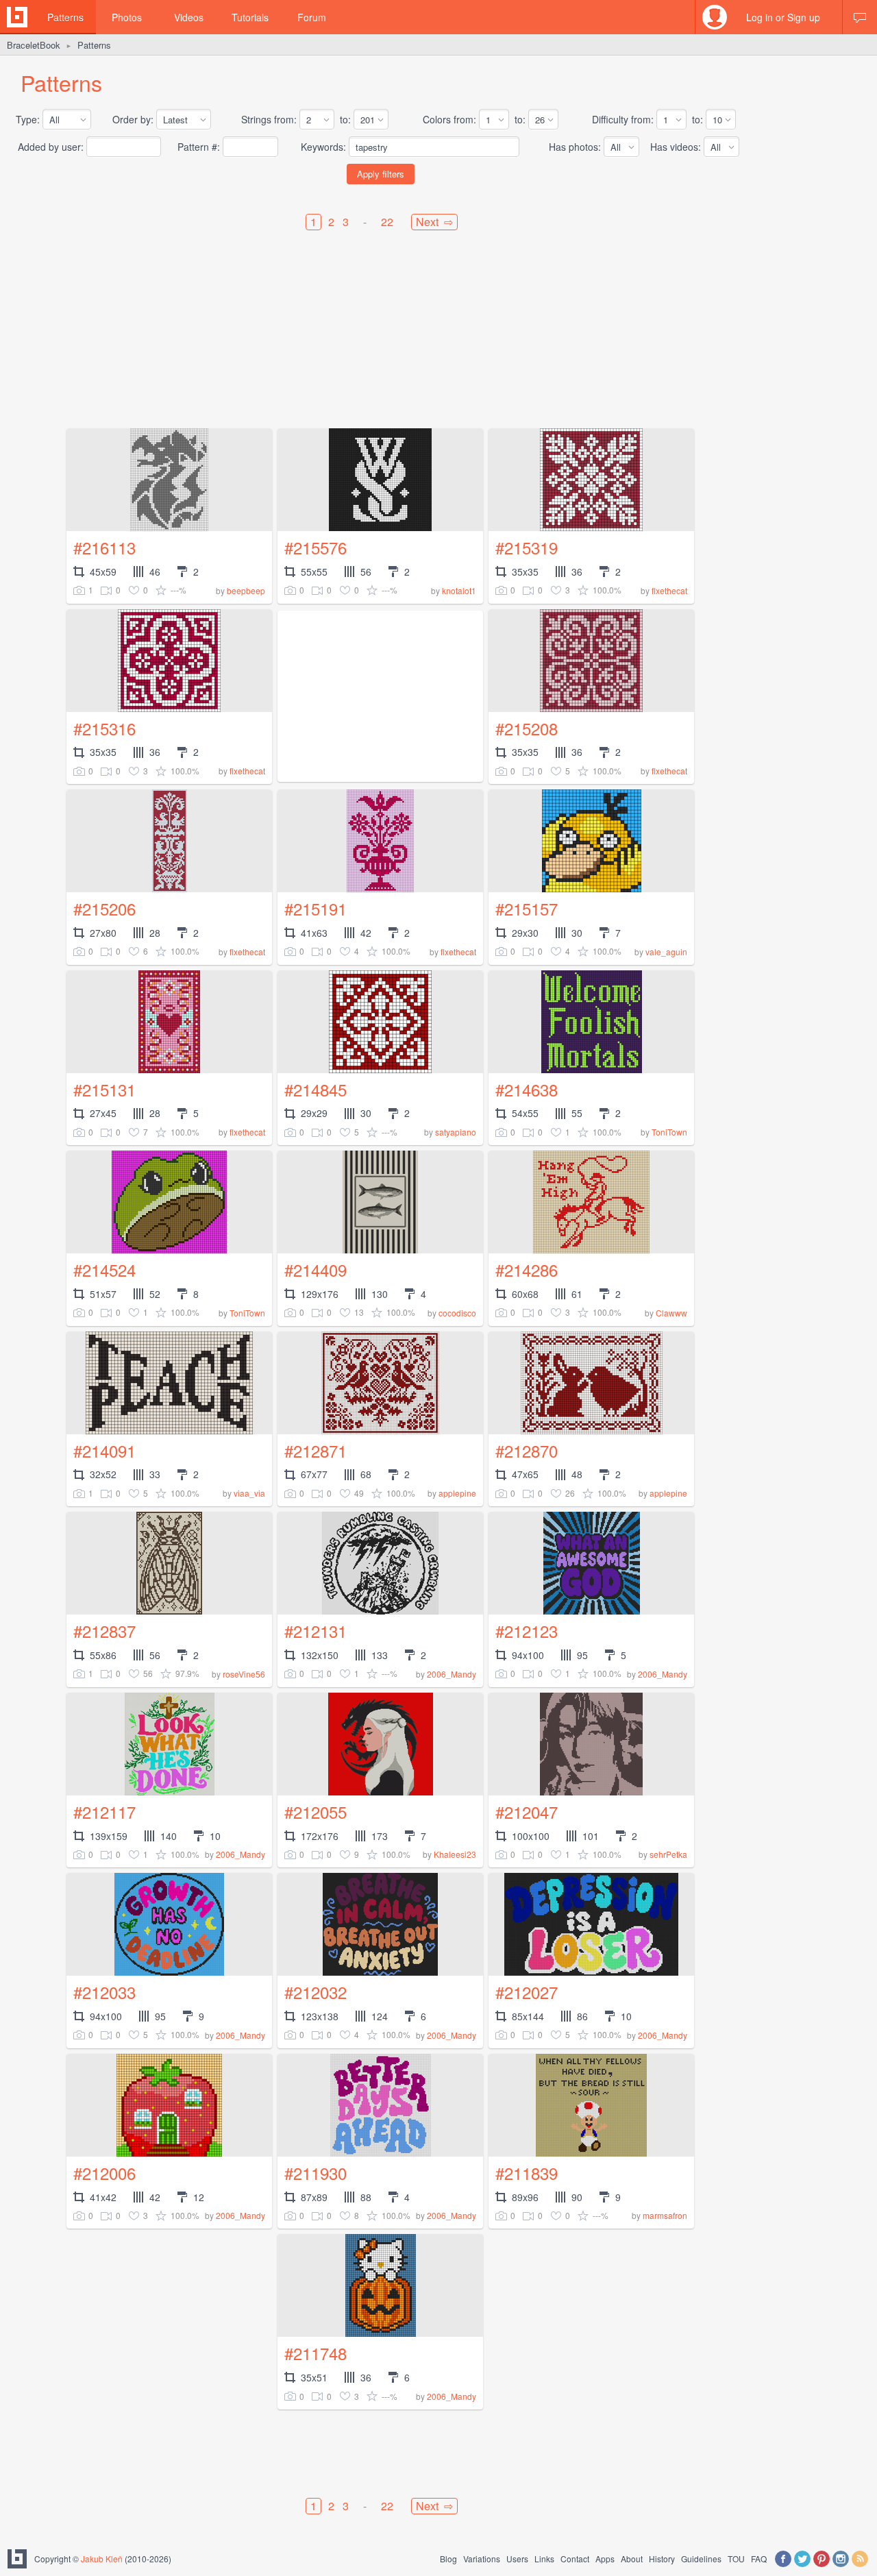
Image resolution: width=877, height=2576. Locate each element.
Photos (127, 17)
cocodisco (457, 1313)
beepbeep (246, 590)
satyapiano (456, 1132)
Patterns (65, 17)
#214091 (104, 1450)
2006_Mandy (452, 1674)
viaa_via (249, 1493)
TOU (736, 2559)
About (632, 2559)
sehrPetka (668, 1854)
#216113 (104, 547)
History (662, 2559)
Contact (575, 2559)
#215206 (104, 908)
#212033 (104, 1992)
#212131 (316, 1631)
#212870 (527, 1450)
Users (517, 2559)
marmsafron (665, 2215)
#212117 (104, 1812)
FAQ (759, 2559)
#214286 (527, 1269)
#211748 (316, 2353)
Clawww (671, 1313)
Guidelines (701, 2559)
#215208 (527, 728)
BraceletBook (34, 45)
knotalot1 (459, 590)
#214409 (316, 1269)
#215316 (104, 728)
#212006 (104, 2173)
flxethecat (669, 590)
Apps (605, 2559)
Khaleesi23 (455, 1854)
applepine (457, 1493)
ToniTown (669, 1132)
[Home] (17, 17)
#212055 (316, 1812)
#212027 (527, 1992)
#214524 (104, 1269)
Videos (189, 17)
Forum (312, 17)
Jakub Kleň (102, 2559)
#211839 (527, 2173)
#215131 (104, 1089)
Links (544, 2559)
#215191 (316, 908)
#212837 (104, 1631)
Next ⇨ (434, 222)
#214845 (316, 1089)
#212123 (527, 1631)
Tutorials (250, 17)
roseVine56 (244, 1674)
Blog (448, 2559)
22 (387, 222)
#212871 (316, 1450)
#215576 (316, 547)
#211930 (316, 2173)
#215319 (527, 547)
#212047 (527, 1812)
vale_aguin (666, 952)
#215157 (527, 908)
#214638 (527, 1089)
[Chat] (860, 17)
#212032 (316, 1992)
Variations (482, 2559)
